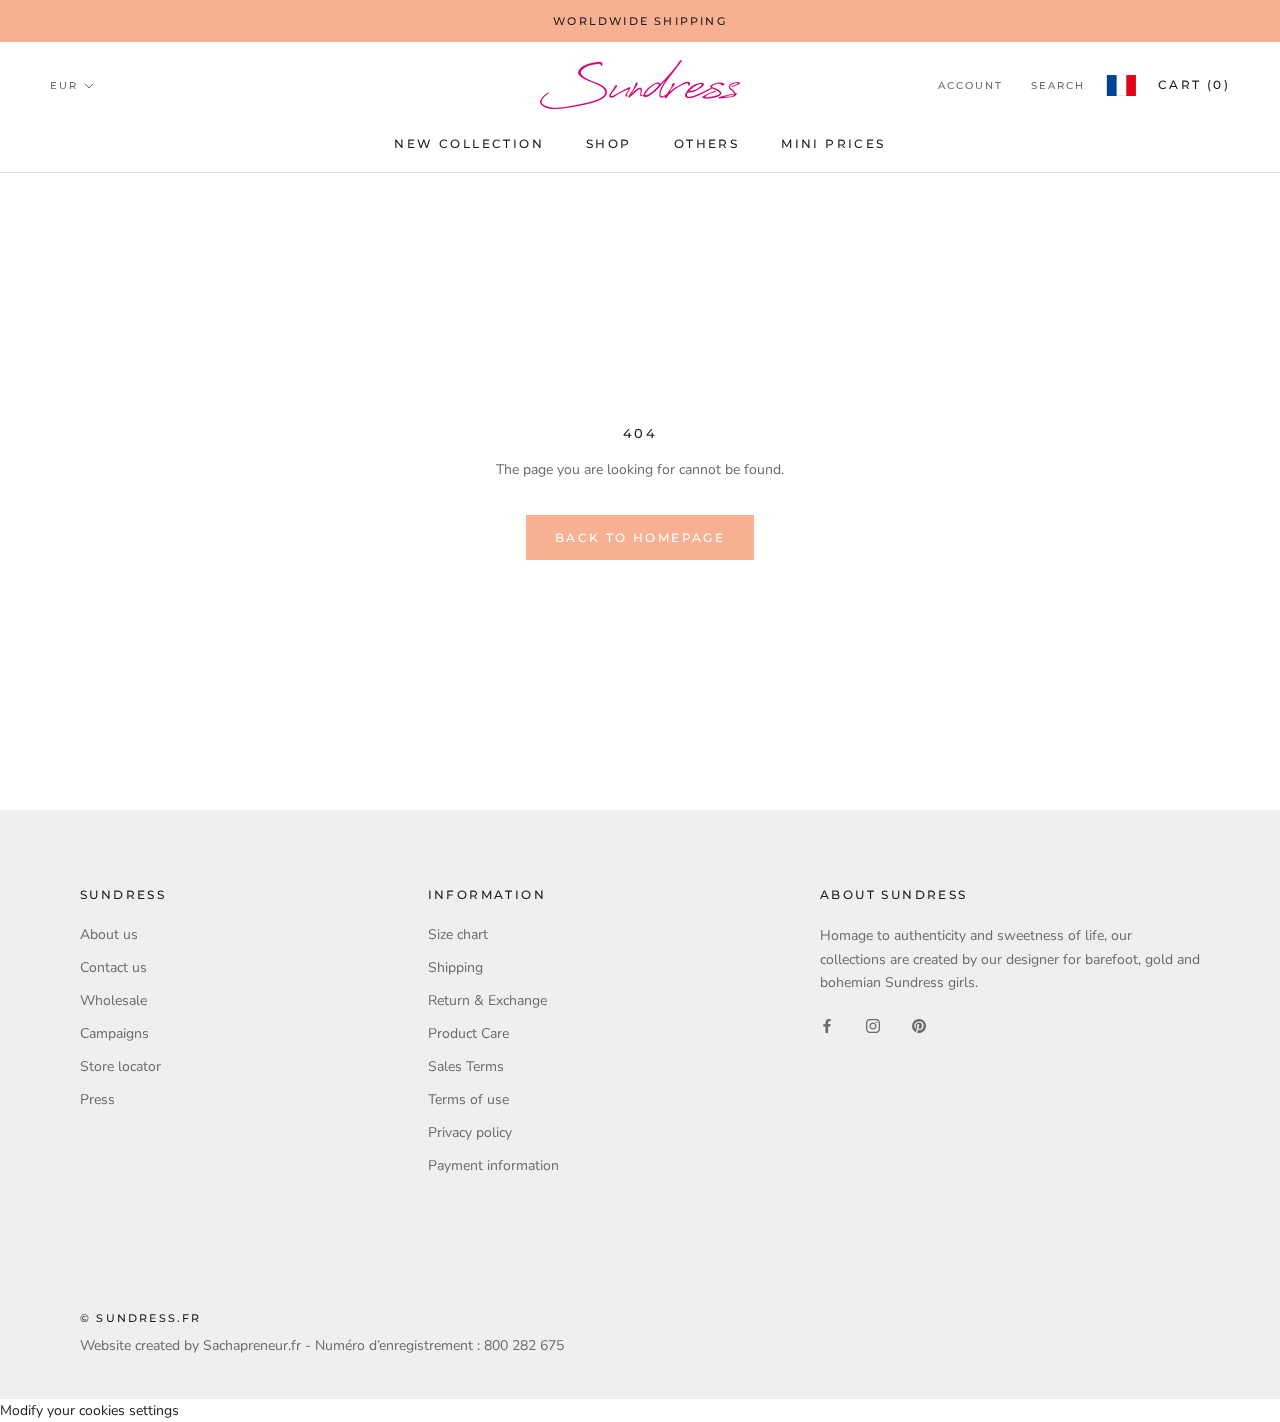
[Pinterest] (919, 1025)
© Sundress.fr (141, 1318)
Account (970, 85)
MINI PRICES (833, 143)
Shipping (455, 967)
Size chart (458, 934)
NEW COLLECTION (469, 143)
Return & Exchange (487, 1000)
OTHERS (706, 143)
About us (109, 934)
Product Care (468, 1033)
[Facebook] (827, 1025)
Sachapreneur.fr (252, 1345)
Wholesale (113, 1000)
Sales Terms (466, 1066)
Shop (609, 143)
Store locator (120, 1066)
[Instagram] (873, 1025)
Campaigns (114, 1033)
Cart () (1194, 84)
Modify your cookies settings (89, 1410)
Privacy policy (470, 1132)
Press (97, 1099)
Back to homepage (640, 537)
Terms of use (468, 1099)
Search (1058, 85)
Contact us (113, 967)
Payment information (493, 1165)
